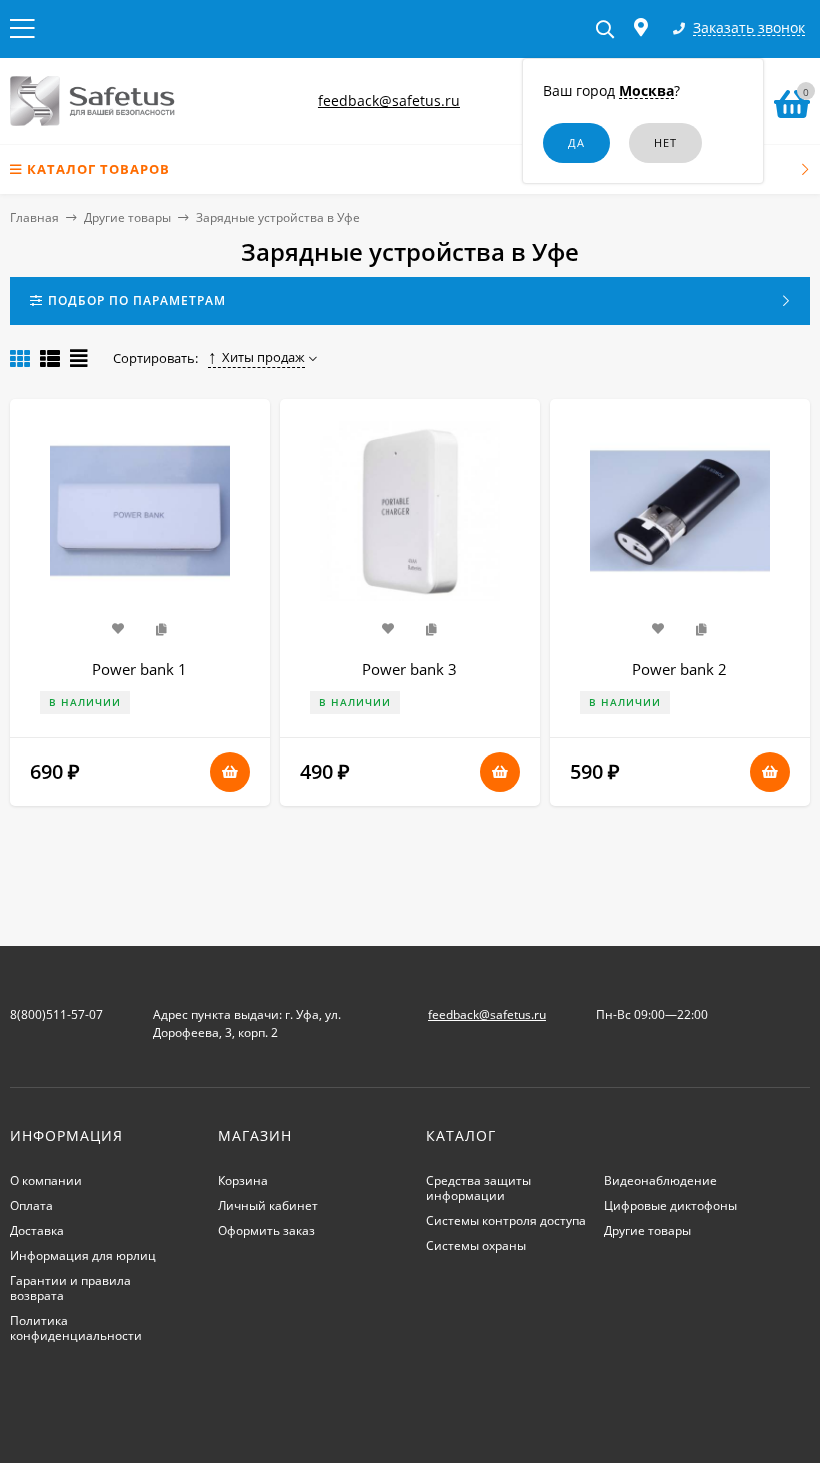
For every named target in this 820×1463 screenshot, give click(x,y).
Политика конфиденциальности (76, 1328)
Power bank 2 (679, 669)
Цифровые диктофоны (670, 1205)
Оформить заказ (266, 1230)
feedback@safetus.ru (389, 100)
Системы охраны (476, 1245)
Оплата (31, 1205)
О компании (46, 1180)
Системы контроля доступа (506, 1220)
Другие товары (127, 217)
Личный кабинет (268, 1205)
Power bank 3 (409, 669)
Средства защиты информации (478, 1188)
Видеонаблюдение (660, 1180)
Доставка (37, 1230)
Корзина (243, 1180)
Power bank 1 (139, 669)
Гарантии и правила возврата (70, 1288)
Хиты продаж (263, 357)
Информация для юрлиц (83, 1255)
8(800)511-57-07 (56, 1014)
